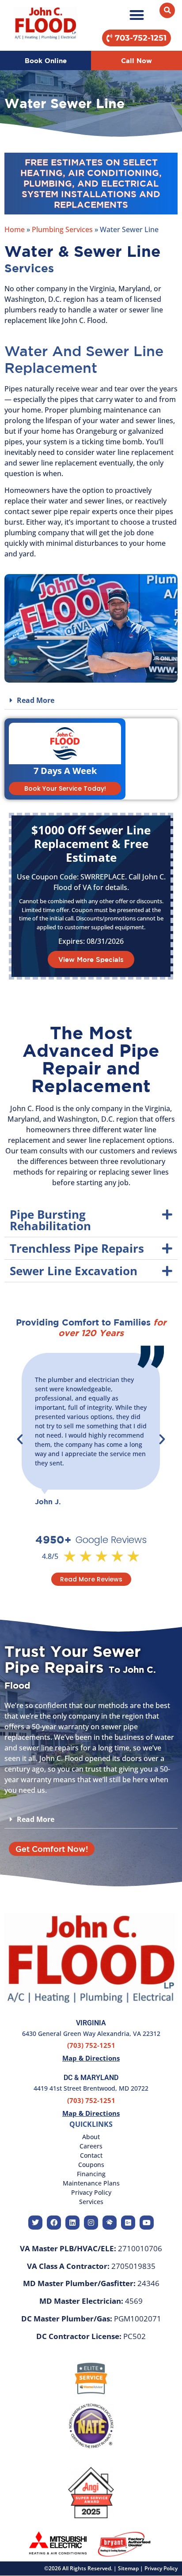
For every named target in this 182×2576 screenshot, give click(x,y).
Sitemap (128, 2568)
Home (15, 229)
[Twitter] (35, 2223)
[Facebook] (54, 2223)
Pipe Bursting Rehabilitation (50, 1220)
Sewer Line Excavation (74, 1271)
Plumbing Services (62, 229)
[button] (136, 15)
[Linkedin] (72, 2223)
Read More (36, 700)
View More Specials (91, 959)
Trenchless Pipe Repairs (77, 1248)
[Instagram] (91, 2223)
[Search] (167, 10)
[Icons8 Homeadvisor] (110, 2223)
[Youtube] (147, 2223)
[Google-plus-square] (128, 2223)
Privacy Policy (161, 2568)
